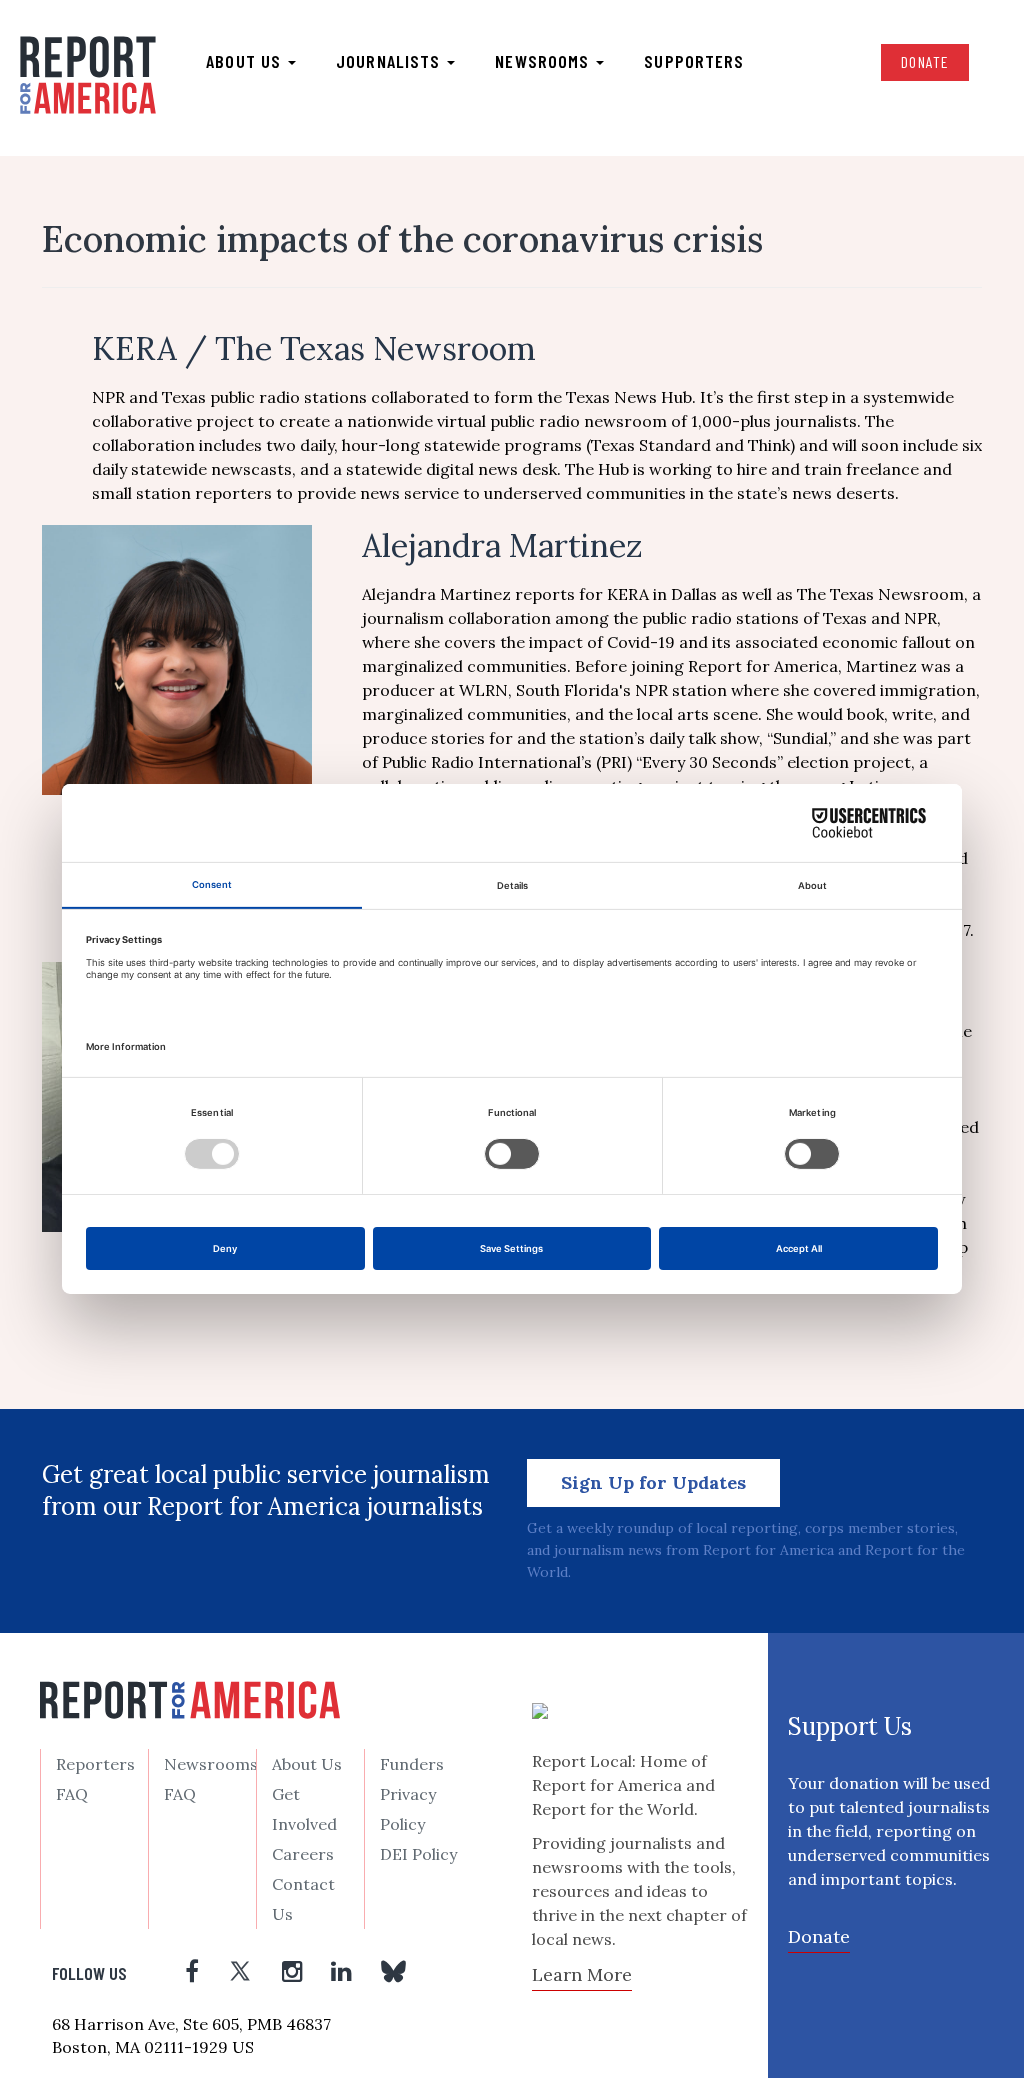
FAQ (72, 1794)
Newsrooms (544, 61)
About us (246, 61)
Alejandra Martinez (502, 545)
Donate (925, 61)
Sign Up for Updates (653, 1482)
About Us (307, 1764)
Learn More (582, 1974)
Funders (412, 1764)
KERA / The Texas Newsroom (314, 348)
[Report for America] (88, 76)
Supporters (694, 61)
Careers (303, 1854)
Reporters (95, 1764)
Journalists (390, 61)
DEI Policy (418, 1854)
